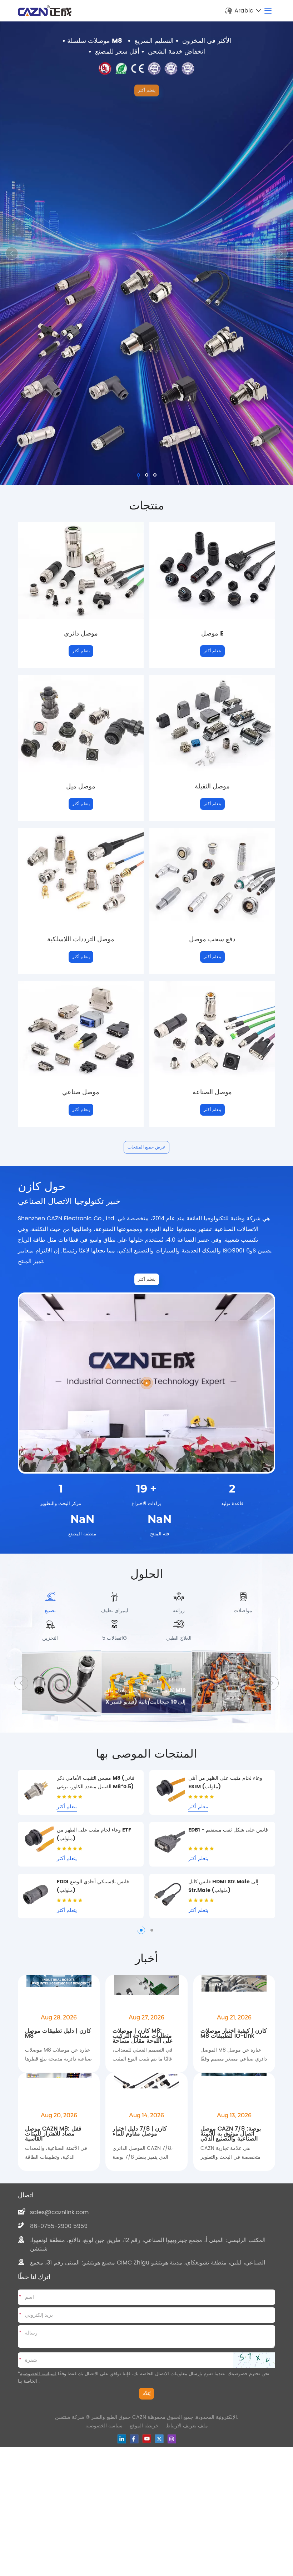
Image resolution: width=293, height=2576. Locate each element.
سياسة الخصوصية (104, 2442)
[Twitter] (159, 2455)
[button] (281, 253)
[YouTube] (147, 2455)
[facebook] (134, 2455)
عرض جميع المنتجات (146, 1147)
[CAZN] (45, 11)
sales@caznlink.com (59, 2228)
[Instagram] (172, 2455)
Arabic (244, 11)
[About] (146, 1383)
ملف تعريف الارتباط (187, 2442)
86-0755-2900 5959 (59, 2242)
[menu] (268, 11)
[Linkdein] (122, 2455)
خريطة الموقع (144, 2442)
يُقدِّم (146, 2410)
